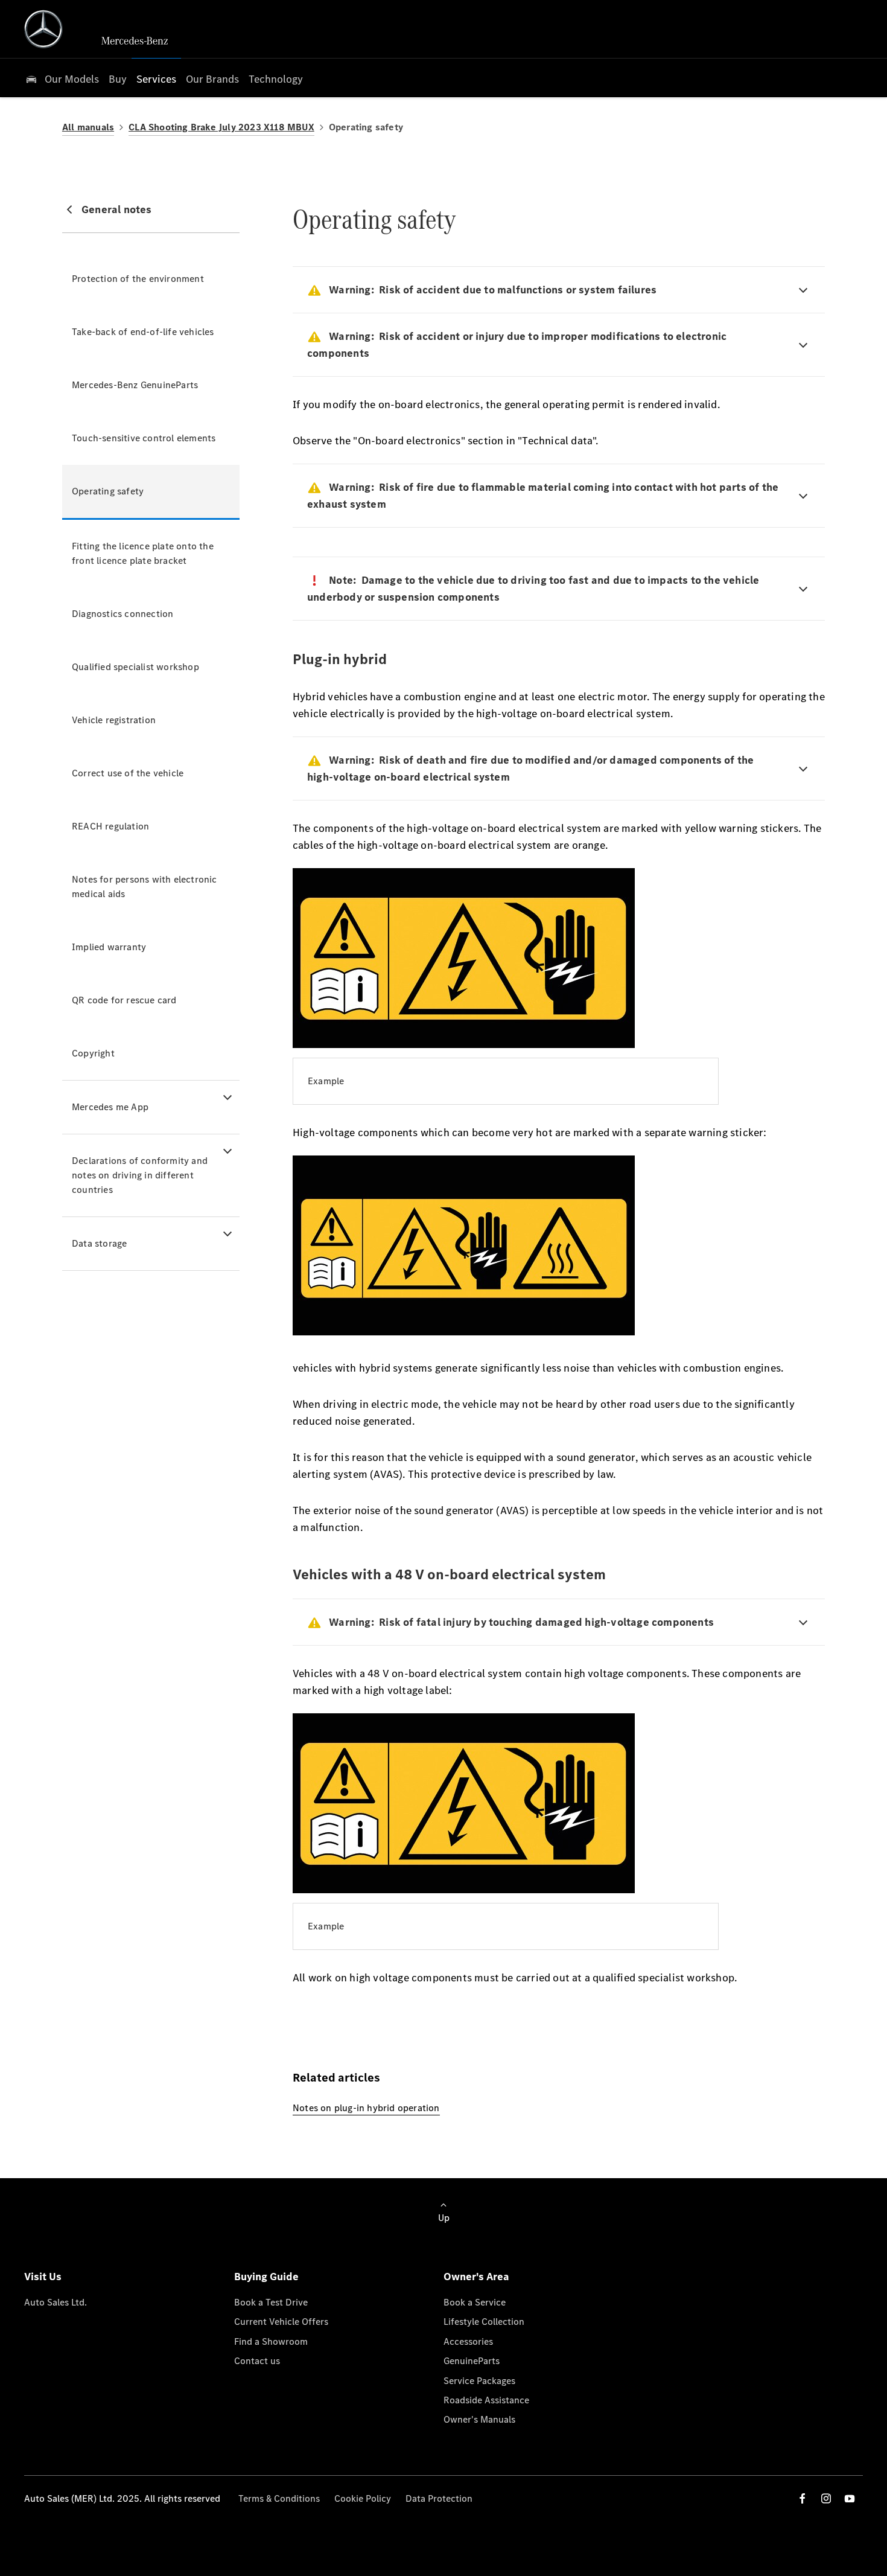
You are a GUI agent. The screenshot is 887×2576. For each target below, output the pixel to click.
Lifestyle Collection (484, 2322)
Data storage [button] (99, 1243)
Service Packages (479, 2381)
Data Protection (439, 2498)
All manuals (88, 127)
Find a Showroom (271, 2341)
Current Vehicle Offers (281, 2322)
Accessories (468, 2341)
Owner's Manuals (479, 2419)
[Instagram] (826, 2498)
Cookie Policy (363, 2498)
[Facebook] (803, 2498)
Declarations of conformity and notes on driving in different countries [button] (140, 1175)
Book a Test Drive (271, 2302)
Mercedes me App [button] (110, 1107)
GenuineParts (472, 2361)
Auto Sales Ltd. (56, 2302)
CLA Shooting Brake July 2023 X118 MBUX (221, 127)
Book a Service (475, 2302)
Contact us (257, 2361)
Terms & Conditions (279, 2498)
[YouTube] (850, 2498)
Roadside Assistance (486, 2400)
